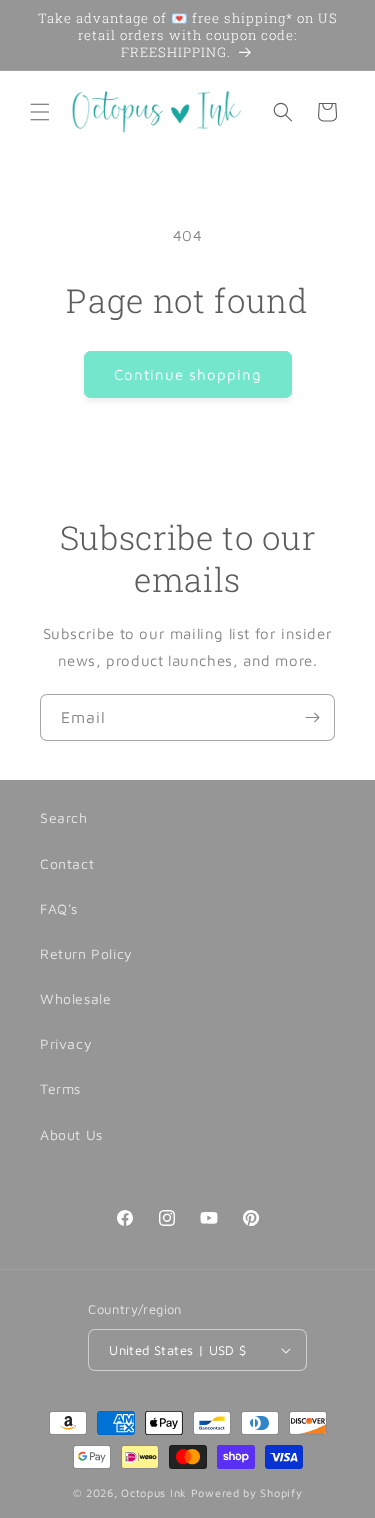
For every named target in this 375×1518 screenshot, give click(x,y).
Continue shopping (188, 374)
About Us (71, 1134)
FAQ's (59, 908)
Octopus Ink (154, 1492)
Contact (67, 863)
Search (64, 817)
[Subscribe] (312, 717)
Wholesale (75, 998)
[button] (40, 112)
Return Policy (86, 953)
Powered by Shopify (247, 1492)
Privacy (66, 1043)
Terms (60, 1088)
